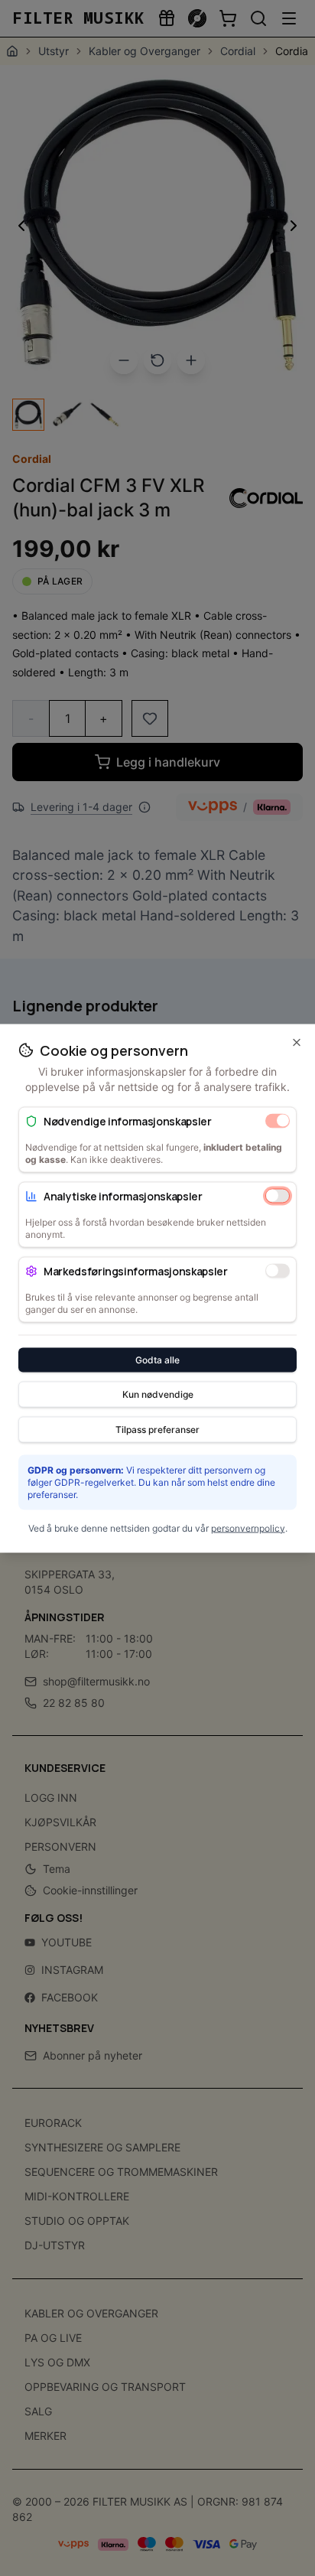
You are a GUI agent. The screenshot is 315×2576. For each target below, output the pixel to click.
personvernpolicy (248, 1527)
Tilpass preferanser (157, 1429)
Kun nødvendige (158, 1394)
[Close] (297, 1042)
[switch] (278, 1121)
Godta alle (157, 1359)
